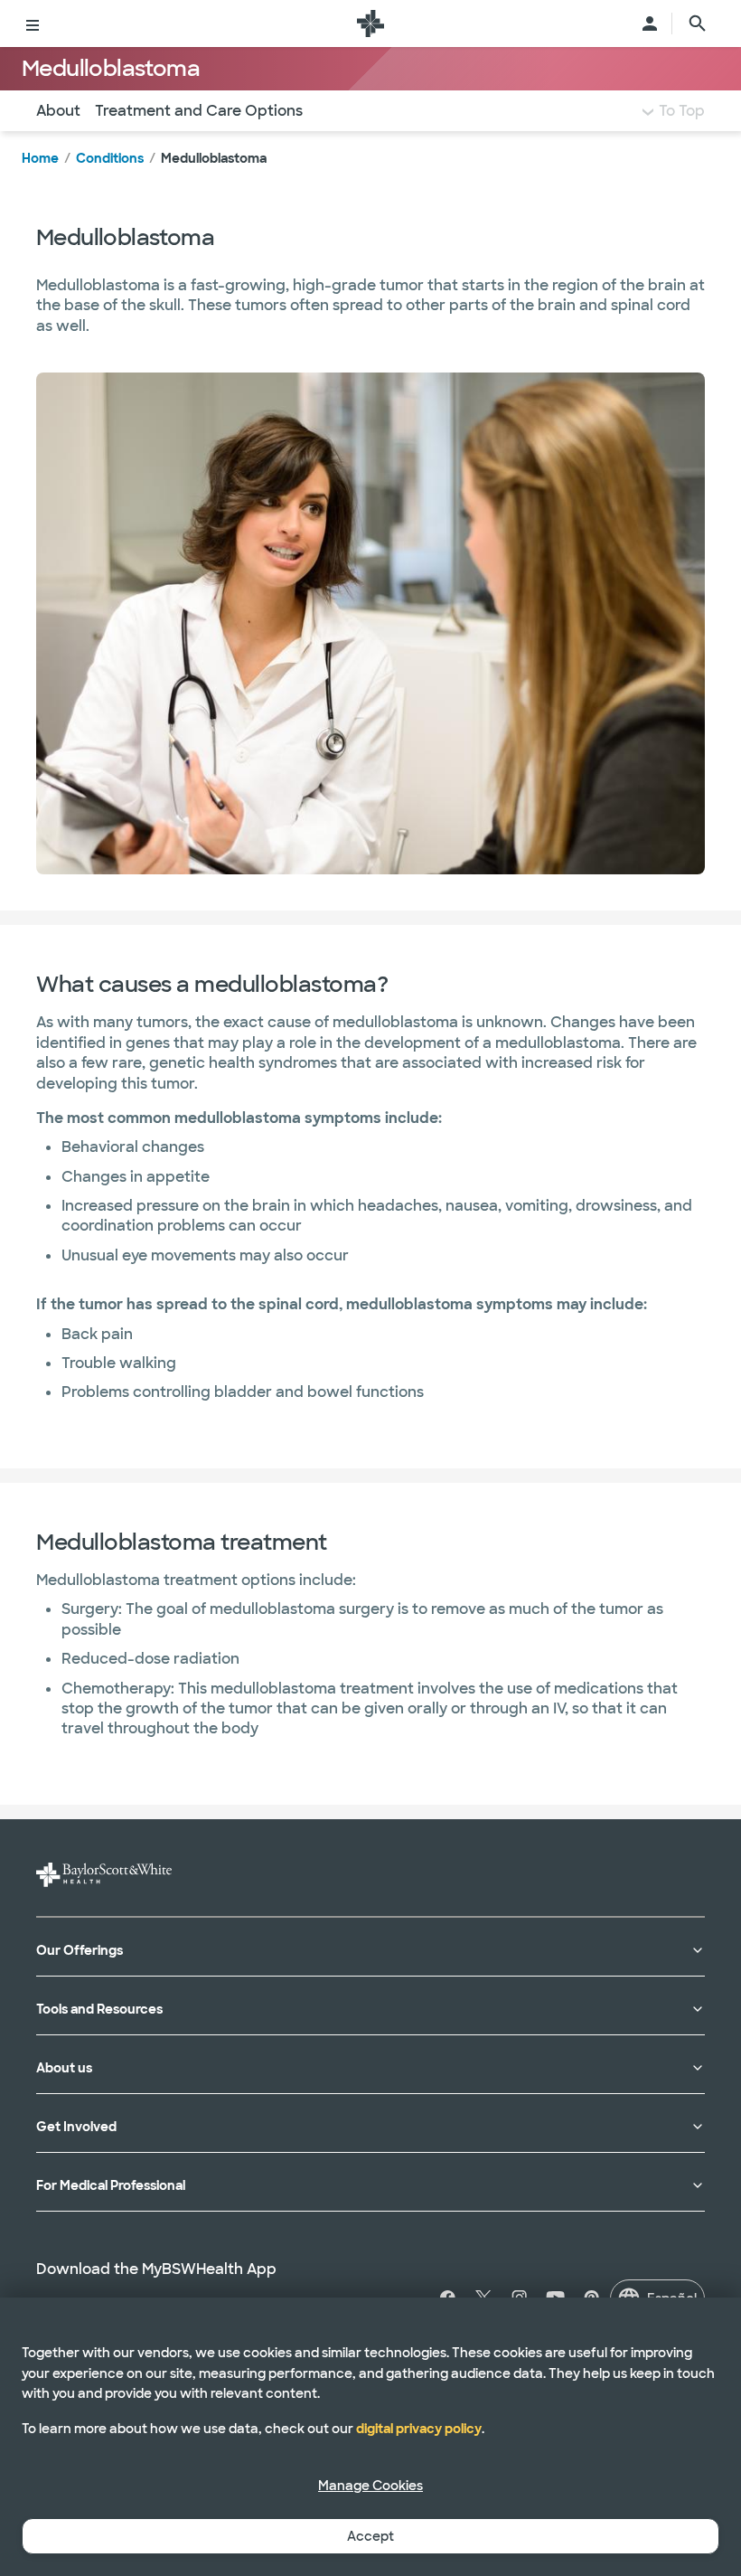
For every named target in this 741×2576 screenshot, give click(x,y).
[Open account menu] (650, 24)
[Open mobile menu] (33, 24)
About (58, 111)
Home (40, 158)
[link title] (370, 24)
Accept (370, 2536)
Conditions (110, 158)
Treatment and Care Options (199, 111)
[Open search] (698, 24)
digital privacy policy (419, 2429)
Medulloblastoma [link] (214, 158)
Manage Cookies (370, 2486)
